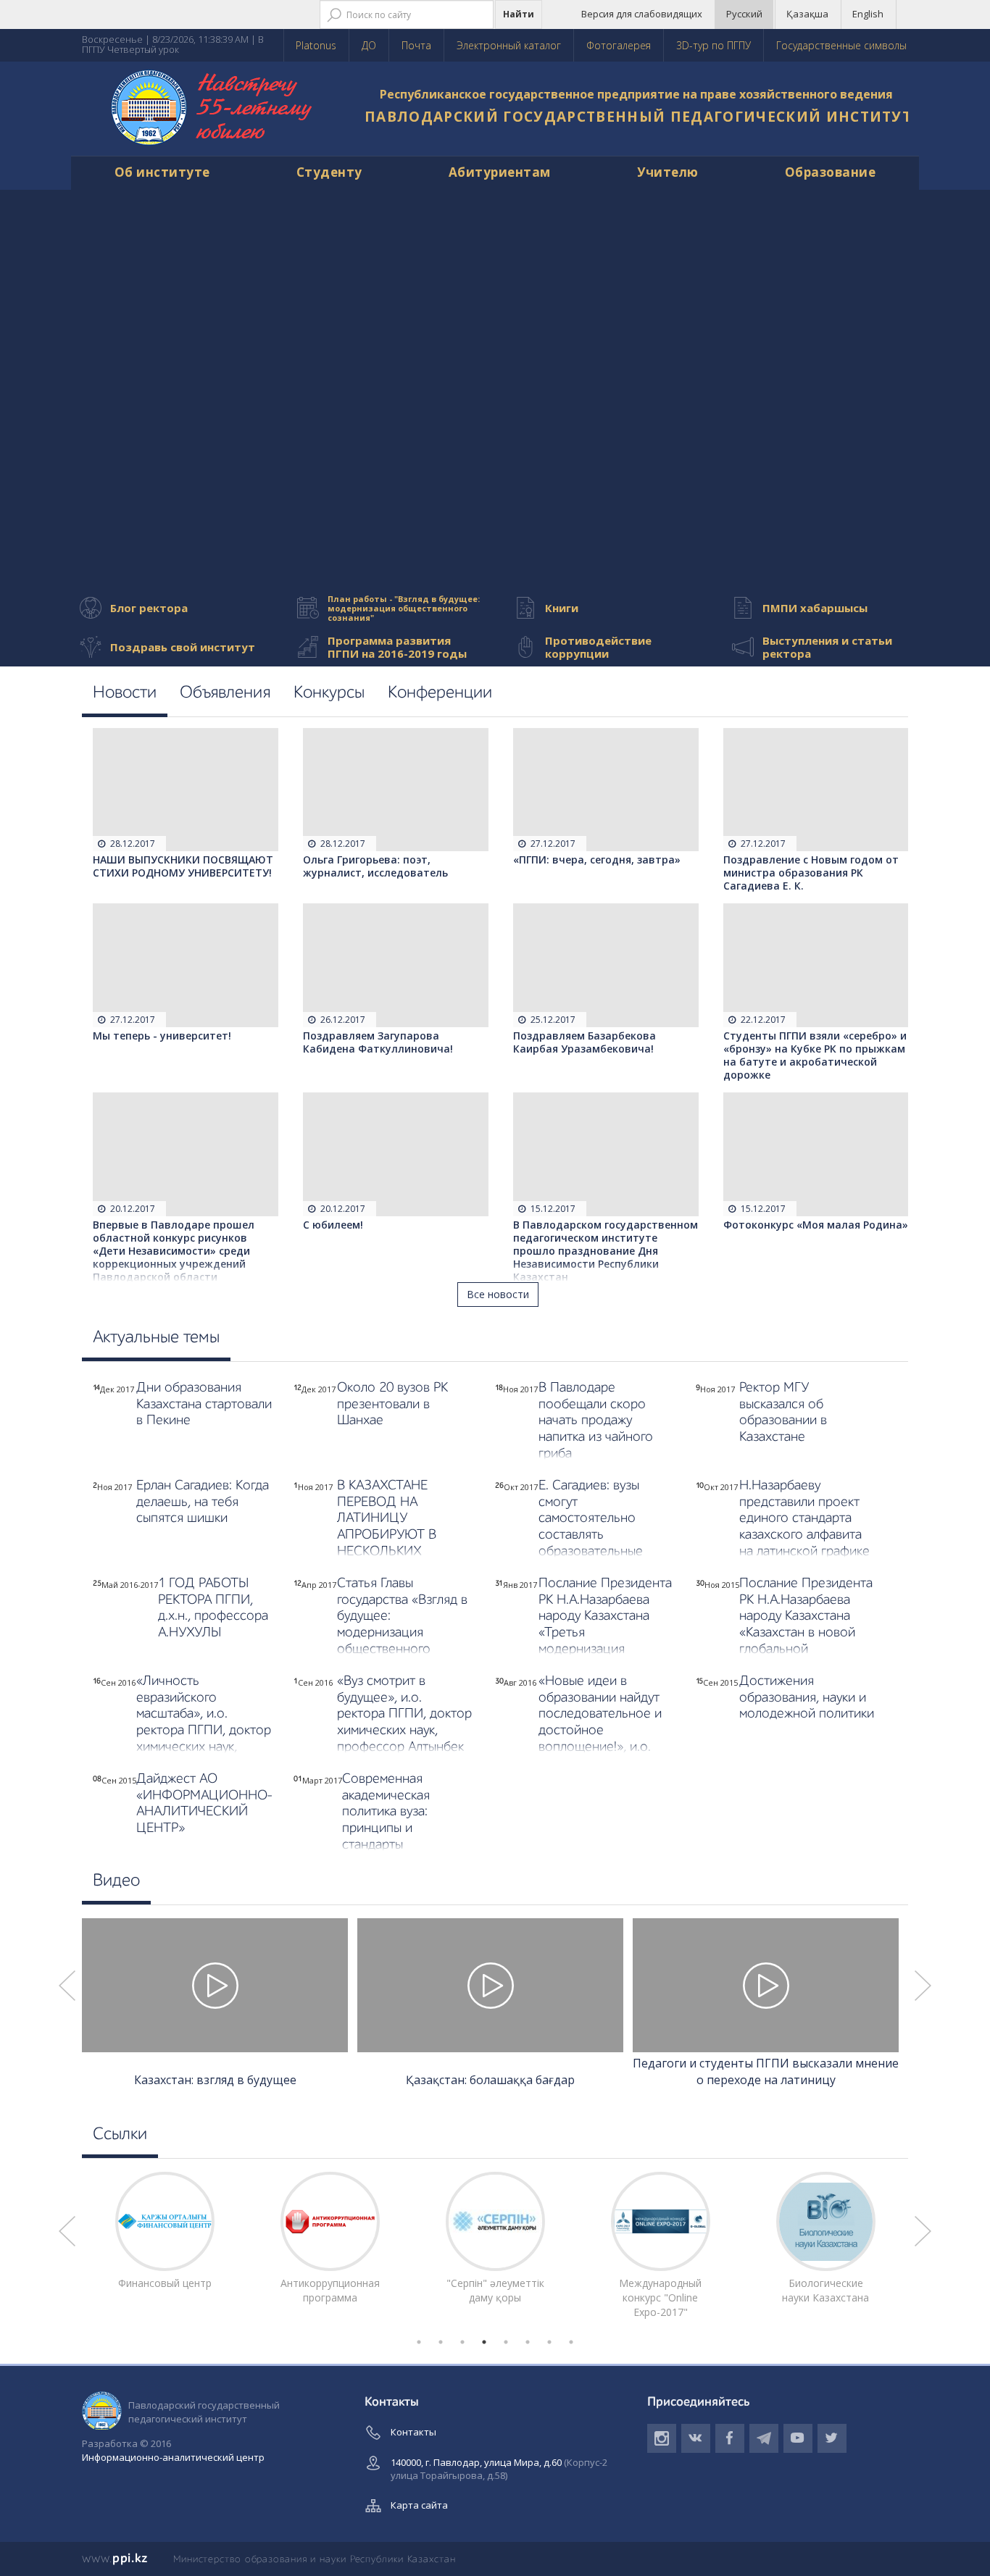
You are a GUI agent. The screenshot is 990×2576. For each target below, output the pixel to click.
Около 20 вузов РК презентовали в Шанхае (392, 1404)
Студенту (329, 172)
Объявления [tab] (225, 693)
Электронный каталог (509, 45)
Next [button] (923, 1986)
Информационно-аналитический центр (173, 2457)
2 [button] (441, 2342)
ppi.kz (115, 2559)
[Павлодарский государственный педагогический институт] (212, 109)
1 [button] (419, 2342)
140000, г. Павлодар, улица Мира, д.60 (499, 2469)
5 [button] (506, 2342)
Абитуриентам (500, 172)
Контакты (413, 2432)
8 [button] (571, 2342)
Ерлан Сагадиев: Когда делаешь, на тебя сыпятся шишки (203, 1502)
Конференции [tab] (440, 693)
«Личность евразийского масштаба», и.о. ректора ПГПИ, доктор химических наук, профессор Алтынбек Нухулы (204, 1731)
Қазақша (807, 14)
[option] (224, 2005)
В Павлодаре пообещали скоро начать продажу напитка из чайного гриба (596, 1421)
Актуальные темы (156, 1338)
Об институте (162, 172)
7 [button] (549, 2342)
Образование (831, 172)
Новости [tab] (125, 693)
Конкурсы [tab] (329, 693)
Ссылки (120, 2135)
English (868, 14)
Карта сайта (419, 2505)
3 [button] (462, 2342)
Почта (416, 45)
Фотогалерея (619, 45)
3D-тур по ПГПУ (714, 45)
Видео (116, 1881)
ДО (369, 45)
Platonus (316, 45)
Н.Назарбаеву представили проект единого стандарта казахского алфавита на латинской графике (804, 1518)
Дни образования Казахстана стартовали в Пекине (204, 1404)
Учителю (668, 172)
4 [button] (484, 2342)
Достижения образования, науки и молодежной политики (807, 1698)
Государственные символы (841, 45)
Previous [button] (67, 1986)
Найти (519, 14)
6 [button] (528, 2342)
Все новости (498, 1294)
